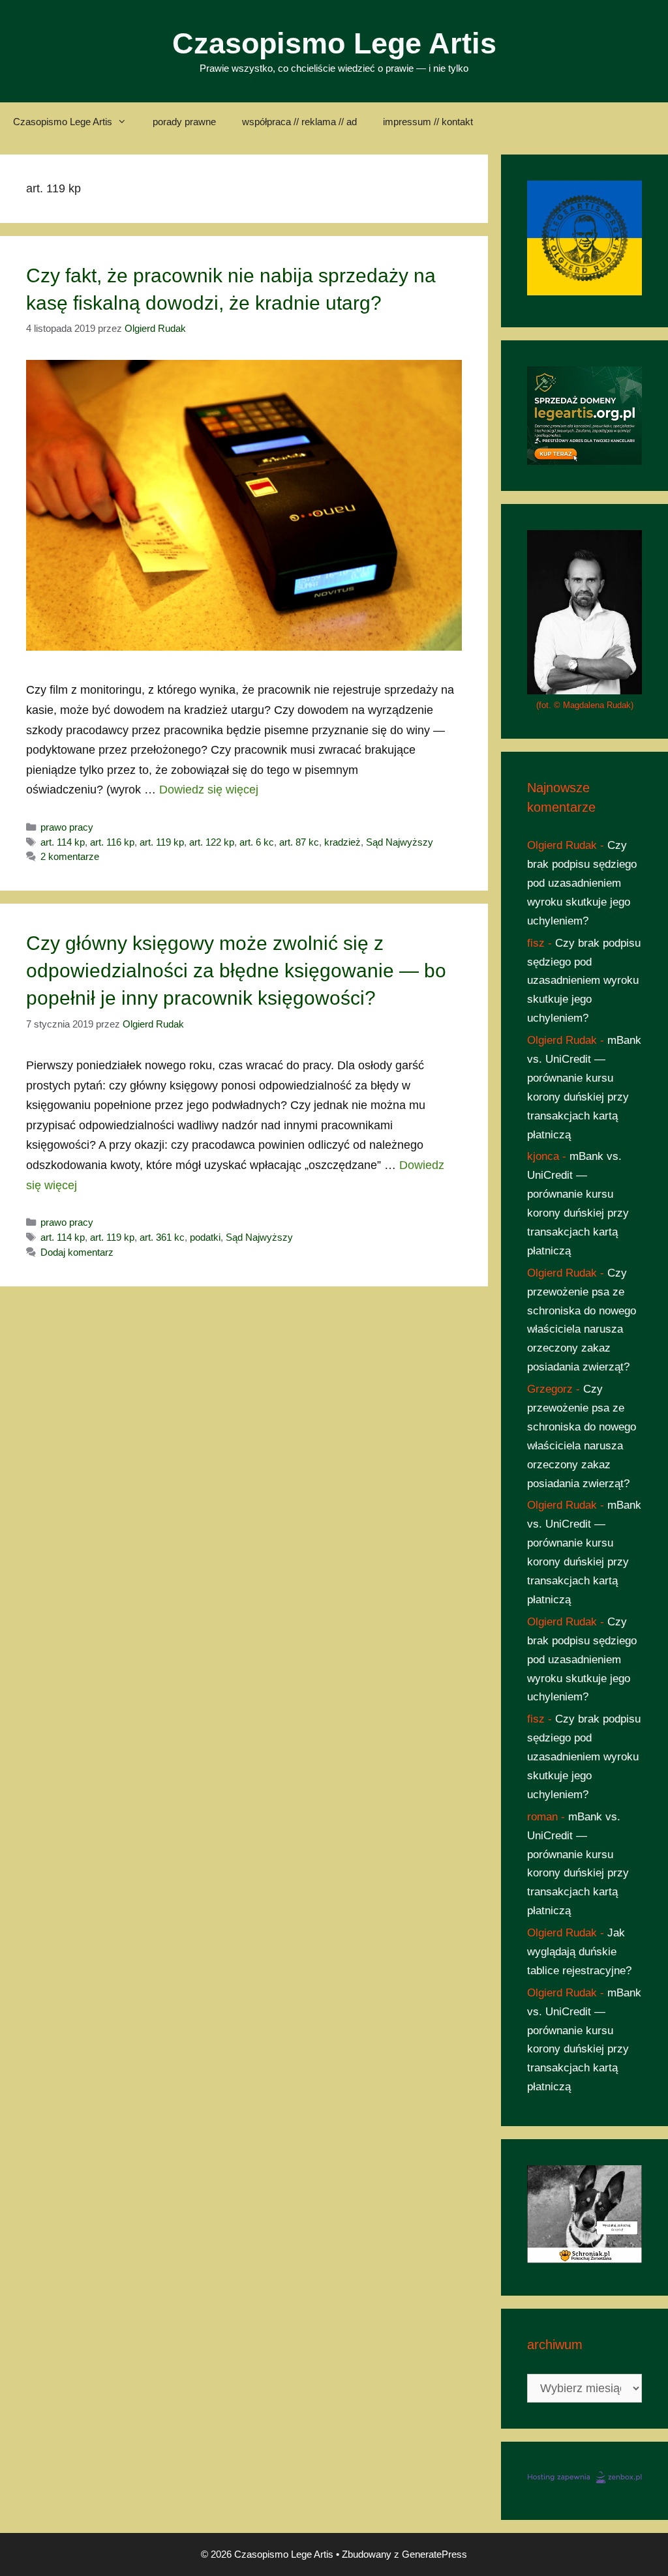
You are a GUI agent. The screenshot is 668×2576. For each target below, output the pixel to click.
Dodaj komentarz (77, 1252)
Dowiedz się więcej (209, 790)
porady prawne (184, 122)
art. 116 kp (112, 842)
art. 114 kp (63, 842)
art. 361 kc (162, 1237)
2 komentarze (70, 856)
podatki (205, 1237)
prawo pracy (67, 827)
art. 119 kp (162, 842)
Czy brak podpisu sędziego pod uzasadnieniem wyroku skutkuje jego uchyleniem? (582, 883)
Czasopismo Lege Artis (334, 43)
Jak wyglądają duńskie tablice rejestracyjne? (579, 1952)
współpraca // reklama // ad (299, 122)
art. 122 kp (212, 842)
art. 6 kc (257, 842)
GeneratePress (434, 2554)
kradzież (342, 842)
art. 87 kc (299, 842)
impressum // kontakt (428, 122)
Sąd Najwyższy (400, 842)
